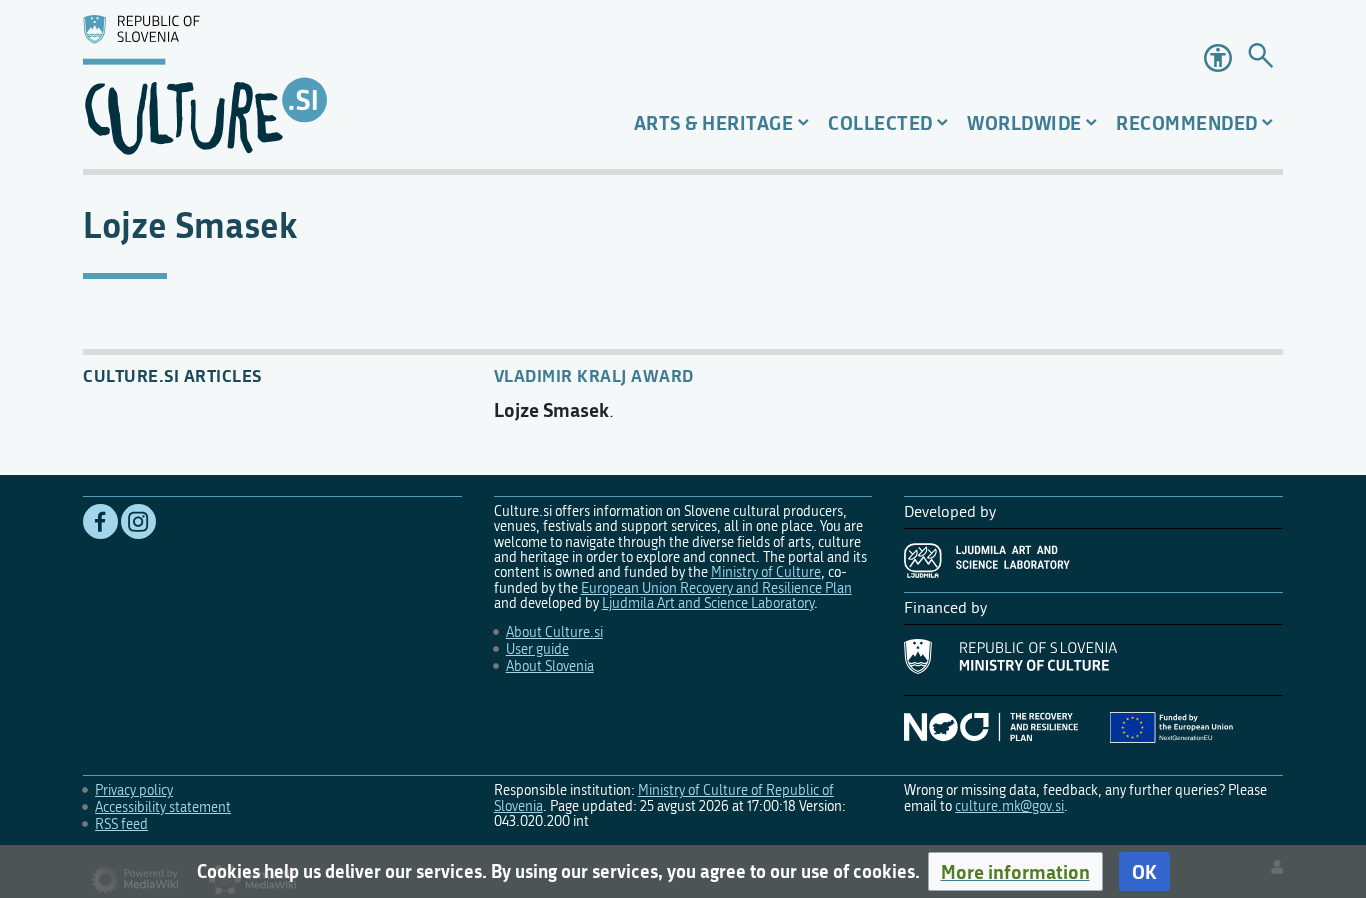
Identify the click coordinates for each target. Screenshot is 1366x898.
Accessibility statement (163, 807)
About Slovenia (550, 666)
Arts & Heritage (714, 122)
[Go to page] (1260, 58)
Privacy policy (134, 790)
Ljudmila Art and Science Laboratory (708, 603)
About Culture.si (554, 632)
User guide (537, 649)
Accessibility (1218, 58)
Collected (880, 122)
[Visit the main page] (273, 84)
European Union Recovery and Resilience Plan (716, 588)
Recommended (1187, 122)
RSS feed (121, 824)
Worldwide (1024, 122)
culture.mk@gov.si (1009, 806)
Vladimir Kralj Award (594, 375)
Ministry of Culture (766, 572)
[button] (1015, 872)
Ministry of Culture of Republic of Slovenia (664, 798)
